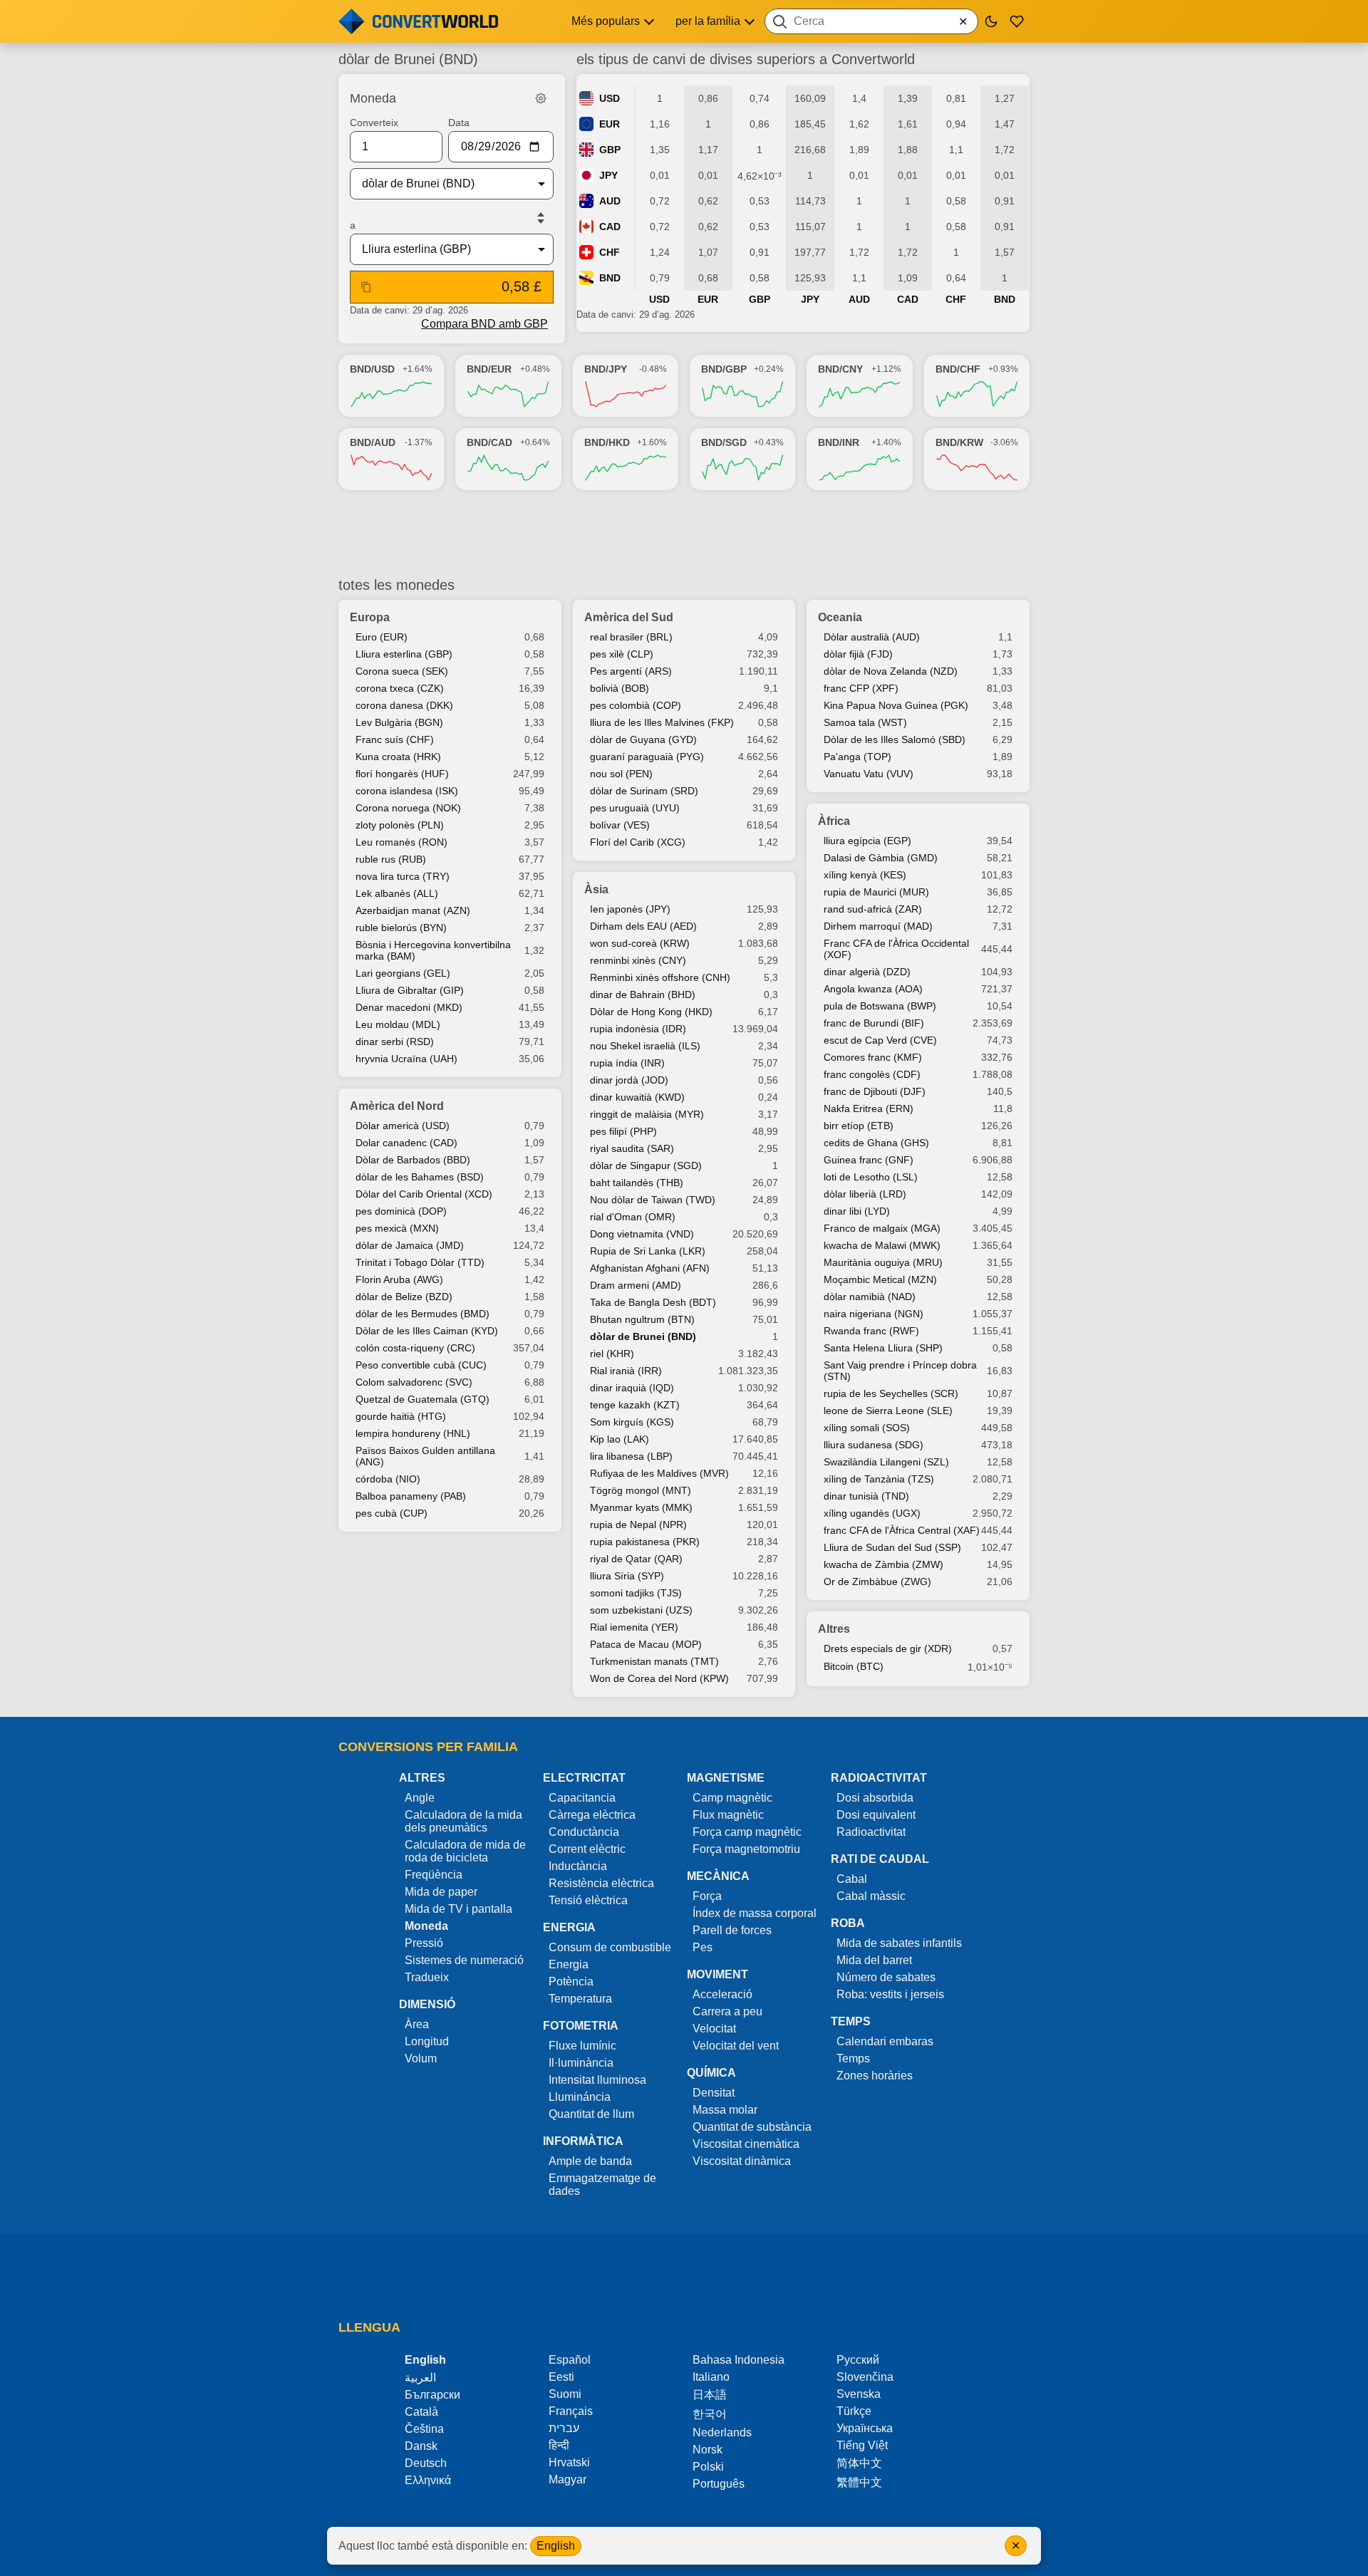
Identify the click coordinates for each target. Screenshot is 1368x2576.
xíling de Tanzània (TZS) (879, 1479)
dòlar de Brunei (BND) (643, 1336)
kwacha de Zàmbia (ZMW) (883, 1564)
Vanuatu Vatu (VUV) (869, 774)
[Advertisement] (684, 534)
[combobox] (871, 21)
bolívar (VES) (620, 825)
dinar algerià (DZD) (867, 972)
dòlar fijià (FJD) (858, 654)
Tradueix (427, 1977)
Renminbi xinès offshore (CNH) (660, 977)
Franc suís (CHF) (395, 739)
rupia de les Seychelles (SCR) (891, 1393)
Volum (421, 2058)
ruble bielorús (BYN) (401, 928)
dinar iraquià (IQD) (632, 1388)
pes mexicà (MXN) (397, 1228)
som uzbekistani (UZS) (641, 1610)
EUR (610, 124)
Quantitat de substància (752, 2127)
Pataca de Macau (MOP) (646, 1644)
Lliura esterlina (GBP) (404, 654)
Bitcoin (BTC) (854, 1666)
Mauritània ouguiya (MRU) (883, 1262)
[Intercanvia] (541, 218)
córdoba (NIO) (388, 1479)
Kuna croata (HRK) (398, 757)
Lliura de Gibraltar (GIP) (410, 990)
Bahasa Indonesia (739, 2360)
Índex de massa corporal (755, 1913)
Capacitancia (582, 1798)
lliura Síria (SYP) (627, 1576)
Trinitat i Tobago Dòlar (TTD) (420, 1262)
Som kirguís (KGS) (632, 1422)
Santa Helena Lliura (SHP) (883, 1348)
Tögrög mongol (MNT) (641, 1490)
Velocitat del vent (736, 2046)
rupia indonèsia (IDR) (638, 1029)
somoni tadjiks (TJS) (636, 1593)
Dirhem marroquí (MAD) (878, 926)
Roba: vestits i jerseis (890, 1994)
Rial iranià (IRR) (626, 1371)
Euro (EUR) (382, 637)
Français (571, 2411)
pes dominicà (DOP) (401, 1211)
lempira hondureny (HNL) (413, 1433)
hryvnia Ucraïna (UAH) (406, 1059)
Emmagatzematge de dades (602, 2185)
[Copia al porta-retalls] (366, 287)
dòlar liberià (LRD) (865, 1194)
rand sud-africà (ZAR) (873, 909)
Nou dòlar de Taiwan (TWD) (653, 1200)
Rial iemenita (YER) (634, 1627)
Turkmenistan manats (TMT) (654, 1661)
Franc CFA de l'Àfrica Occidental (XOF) (896, 949)
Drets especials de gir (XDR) (888, 1648)
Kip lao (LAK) (620, 1439)
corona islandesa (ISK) (407, 791)
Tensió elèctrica (588, 1900)
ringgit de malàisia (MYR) (647, 1114)
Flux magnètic (728, 1815)
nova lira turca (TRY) (403, 876)
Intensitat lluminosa (597, 2080)
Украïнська (865, 2428)
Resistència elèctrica (601, 1883)
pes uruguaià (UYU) (635, 808)
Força (707, 1896)
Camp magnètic (732, 1798)
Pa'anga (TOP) (857, 757)
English (556, 2546)
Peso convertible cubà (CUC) (421, 1365)
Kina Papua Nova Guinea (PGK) (896, 705)
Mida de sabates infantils (899, 1943)
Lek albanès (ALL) (397, 893)
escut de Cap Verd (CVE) (880, 1040)
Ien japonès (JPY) (630, 909)
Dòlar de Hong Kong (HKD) (651, 1012)
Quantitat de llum (591, 2114)
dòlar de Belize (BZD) (404, 1297)
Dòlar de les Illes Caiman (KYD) (427, 1331)
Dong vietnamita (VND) (642, 1234)
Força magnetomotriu (746, 1849)
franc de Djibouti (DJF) (875, 1091)
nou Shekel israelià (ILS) (645, 1046)
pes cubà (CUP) (392, 1513)
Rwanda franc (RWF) (871, 1331)
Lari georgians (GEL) (403, 973)
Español (570, 2360)
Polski (708, 2467)
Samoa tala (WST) (865, 722)
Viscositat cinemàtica (746, 2144)
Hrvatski (569, 2462)
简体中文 (859, 2463)
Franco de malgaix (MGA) (882, 1228)
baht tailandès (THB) (637, 1183)
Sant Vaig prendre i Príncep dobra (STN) (900, 1371)
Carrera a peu (727, 2011)
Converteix (374, 123)
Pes (703, 1947)
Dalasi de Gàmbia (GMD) (881, 858)
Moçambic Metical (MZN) (880, 1279)
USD (610, 98)
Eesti (561, 2377)
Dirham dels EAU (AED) (643, 926)
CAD (610, 227)
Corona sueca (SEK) (402, 671)
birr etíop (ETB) (859, 1126)
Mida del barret (874, 1960)
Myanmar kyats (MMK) (641, 1507)
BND (610, 278)
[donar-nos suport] (1017, 21)
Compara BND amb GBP (484, 324)
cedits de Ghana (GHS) (876, 1143)
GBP (610, 150)
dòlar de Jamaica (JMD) (410, 1245)
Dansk (421, 2446)
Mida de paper (441, 1892)
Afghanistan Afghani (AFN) (650, 1268)
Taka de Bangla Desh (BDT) (653, 1302)
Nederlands (722, 2432)
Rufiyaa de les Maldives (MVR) (659, 1473)
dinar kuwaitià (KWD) (637, 1097)
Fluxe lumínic (582, 2046)
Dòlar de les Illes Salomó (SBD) (895, 739)
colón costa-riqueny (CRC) (415, 1348)
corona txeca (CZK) (400, 688)
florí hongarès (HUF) (402, 774)
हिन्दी (559, 2445)
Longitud (427, 2041)
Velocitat (714, 2029)
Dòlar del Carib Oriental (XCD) (424, 1194)
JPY (608, 175)
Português (719, 2484)
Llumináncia (580, 2097)
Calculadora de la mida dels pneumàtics (463, 1821)
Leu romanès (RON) (401, 842)
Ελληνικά (428, 2480)
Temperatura (580, 1999)
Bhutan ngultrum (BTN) (642, 1319)
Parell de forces (732, 1930)
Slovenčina (865, 2377)
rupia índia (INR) (627, 1063)
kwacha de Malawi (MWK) (882, 1245)
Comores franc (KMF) (873, 1057)
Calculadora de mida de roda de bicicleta (465, 1851)
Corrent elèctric (587, 1849)
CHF (610, 252)
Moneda (426, 1926)
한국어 (710, 2414)
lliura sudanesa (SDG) (874, 1445)
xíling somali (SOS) (867, 1428)
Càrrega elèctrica (592, 1815)
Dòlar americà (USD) (403, 1126)
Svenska (859, 2394)
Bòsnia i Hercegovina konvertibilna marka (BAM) (433, 950)
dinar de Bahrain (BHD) (643, 994)
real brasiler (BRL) (631, 637)
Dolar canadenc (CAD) (406, 1143)
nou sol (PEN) (621, 774)
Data (459, 123)
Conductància (584, 1832)
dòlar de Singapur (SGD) (646, 1165)
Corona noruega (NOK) (408, 808)
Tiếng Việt (862, 2445)
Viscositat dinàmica (742, 2161)
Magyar (568, 2479)
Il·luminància (581, 2063)
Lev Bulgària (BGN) (399, 722)
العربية (420, 2378)
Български (432, 2395)
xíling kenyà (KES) (865, 875)
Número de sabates (886, 1977)
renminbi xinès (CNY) (638, 960)
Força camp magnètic (747, 1832)
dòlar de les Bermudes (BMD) (423, 1314)
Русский (858, 2360)
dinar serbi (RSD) (395, 1042)
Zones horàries (875, 2076)
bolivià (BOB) (620, 688)
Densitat (714, 2093)
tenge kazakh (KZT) (635, 1405)
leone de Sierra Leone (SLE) (888, 1411)
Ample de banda (590, 2161)
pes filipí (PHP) (623, 1131)
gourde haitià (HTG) (401, 1416)
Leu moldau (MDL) (398, 1024)
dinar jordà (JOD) (629, 1080)
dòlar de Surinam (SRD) (644, 791)
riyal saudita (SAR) (632, 1148)
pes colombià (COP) (636, 705)
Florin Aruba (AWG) (399, 1279)
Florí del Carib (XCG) (638, 842)
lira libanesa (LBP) (631, 1456)
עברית (564, 2428)
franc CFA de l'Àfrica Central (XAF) (902, 1530)
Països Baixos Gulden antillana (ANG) (425, 1456)
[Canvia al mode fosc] (991, 21)
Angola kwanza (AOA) (873, 989)
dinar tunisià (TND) (866, 1496)
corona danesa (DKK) (404, 705)
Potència (571, 1982)
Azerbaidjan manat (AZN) (413, 910)
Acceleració (722, 1994)
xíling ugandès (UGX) (872, 1513)
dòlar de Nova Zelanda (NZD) (891, 671)
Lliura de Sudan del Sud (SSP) (892, 1547)
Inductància (578, 1866)
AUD (610, 201)
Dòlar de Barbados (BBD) (413, 1160)
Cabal (852, 1879)
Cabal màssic (871, 1896)
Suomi (565, 2394)
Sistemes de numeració (464, 1960)
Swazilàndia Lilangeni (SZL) (886, 1462)
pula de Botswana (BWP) (880, 1006)
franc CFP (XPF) (861, 688)
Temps (853, 2058)
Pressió (424, 1943)
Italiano (711, 2377)
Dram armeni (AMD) (636, 1285)
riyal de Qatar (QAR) (636, 1559)
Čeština (424, 2429)
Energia (569, 1964)
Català (421, 2412)
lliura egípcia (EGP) (867, 841)
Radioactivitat (871, 1832)
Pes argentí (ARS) (631, 671)
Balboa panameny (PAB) (411, 1496)
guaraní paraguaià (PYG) (647, 757)
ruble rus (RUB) (391, 859)
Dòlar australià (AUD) (872, 637)
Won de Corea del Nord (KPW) (659, 1678)
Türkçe (854, 2411)
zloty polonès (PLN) (400, 825)
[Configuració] (541, 98)
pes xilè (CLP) (622, 654)
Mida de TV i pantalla (458, 1909)
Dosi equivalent (876, 1815)
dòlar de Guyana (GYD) (643, 739)
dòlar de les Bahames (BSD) (420, 1177)
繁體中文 (859, 2482)
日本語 (710, 2395)
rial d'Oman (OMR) (633, 1217)
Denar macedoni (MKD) (409, 1007)
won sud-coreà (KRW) (640, 943)
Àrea (417, 2024)
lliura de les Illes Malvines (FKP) (662, 722)
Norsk (708, 2450)
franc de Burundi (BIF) (874, 1023)
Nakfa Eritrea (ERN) (869, 1108)
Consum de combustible (610, 1947)
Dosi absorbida (875, 1798)
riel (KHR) (612, 1354)
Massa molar (725, 2110)
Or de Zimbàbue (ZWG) (877, 1582)
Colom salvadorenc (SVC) (414, 1382)
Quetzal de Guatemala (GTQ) (423, 1399)
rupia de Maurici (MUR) (876, 892)
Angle (420, 1798)
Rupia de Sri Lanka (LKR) (648, 1251)
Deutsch (426, 2463)
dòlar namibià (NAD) (870, 1297)
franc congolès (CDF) (872, 1074)
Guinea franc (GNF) (869, 1160)
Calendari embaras (885, 2041)
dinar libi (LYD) (857, 1211)
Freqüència (434, 1875)
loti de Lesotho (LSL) (871, 1177)
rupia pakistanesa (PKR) (645, 1542)
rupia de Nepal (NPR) (638, 1525)
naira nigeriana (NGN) (874, 1314)
